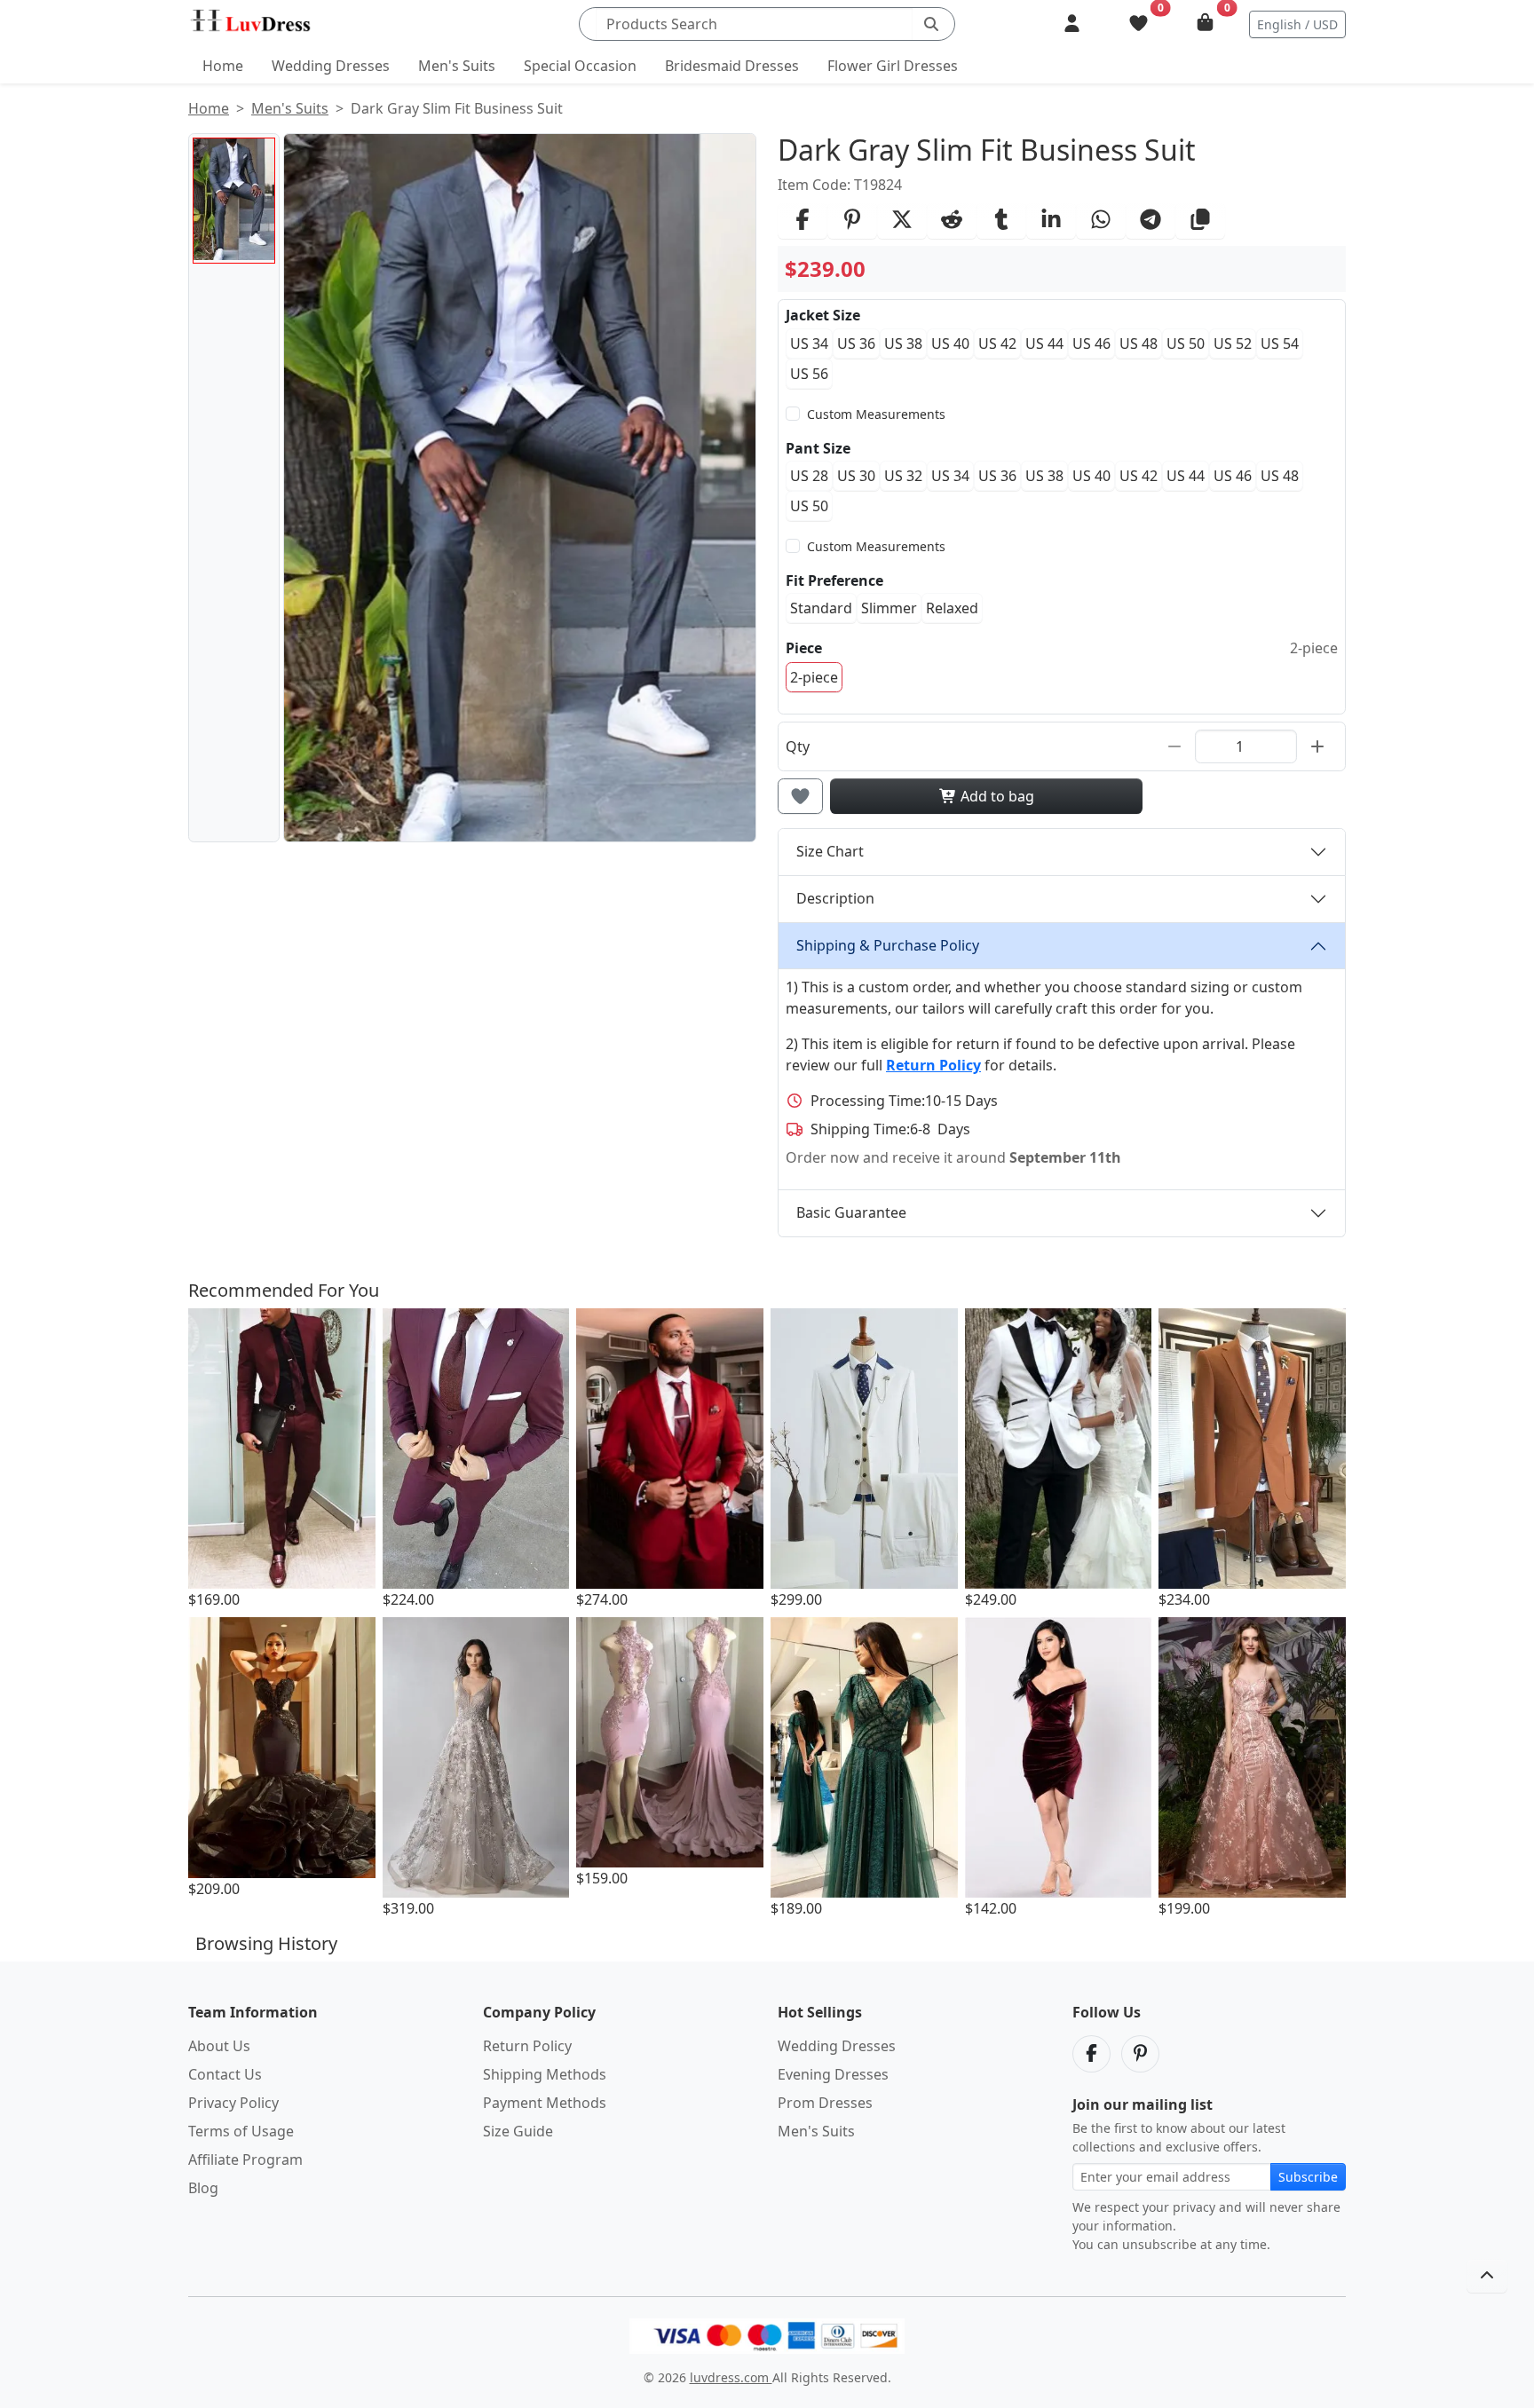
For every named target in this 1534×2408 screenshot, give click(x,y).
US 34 (809, 343)
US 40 (950, 343)
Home (223, 66)
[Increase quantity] (1317, 746)
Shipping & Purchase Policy (888, 945)
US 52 (1233, 343)
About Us (219, 2046)
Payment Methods (545, 2103)
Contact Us (225, 2074)
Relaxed (952, 608)
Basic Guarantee (851, 1212)
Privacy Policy (233, 2103)
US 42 (997, 343)
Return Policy (527, 2046)
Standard (821, 608)
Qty (798, 746)
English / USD (1297, 24)
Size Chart (830, 851)
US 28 (809, 476)
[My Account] (1072, 24)
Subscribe (1308, 2177)
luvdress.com (731, 2377)
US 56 (809, 374)
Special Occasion (580, 66)
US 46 (1091, 343)
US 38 (903, 343)
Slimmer (889, 608)
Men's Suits (457, 66)
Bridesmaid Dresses (732, 66)
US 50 (1186, 343)
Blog (203, 2188)
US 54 (1280, 343)
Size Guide (518, 2131)
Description (835, 898)
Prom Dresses (825, 2103)
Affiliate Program (245, 2159)
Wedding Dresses (331, 66)
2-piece (814, 677)
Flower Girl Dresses (893, 66)
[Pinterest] (1140, 2054)
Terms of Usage (241, 2131)
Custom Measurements (876, 414)
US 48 (1139, 343)
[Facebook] (1091, 2054)
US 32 (903, 476)
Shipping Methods (545, 2074)
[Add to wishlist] (800, 796)
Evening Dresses (833, 2074)
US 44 (1044, 343)
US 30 (856, 476)
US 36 (856, 343)
